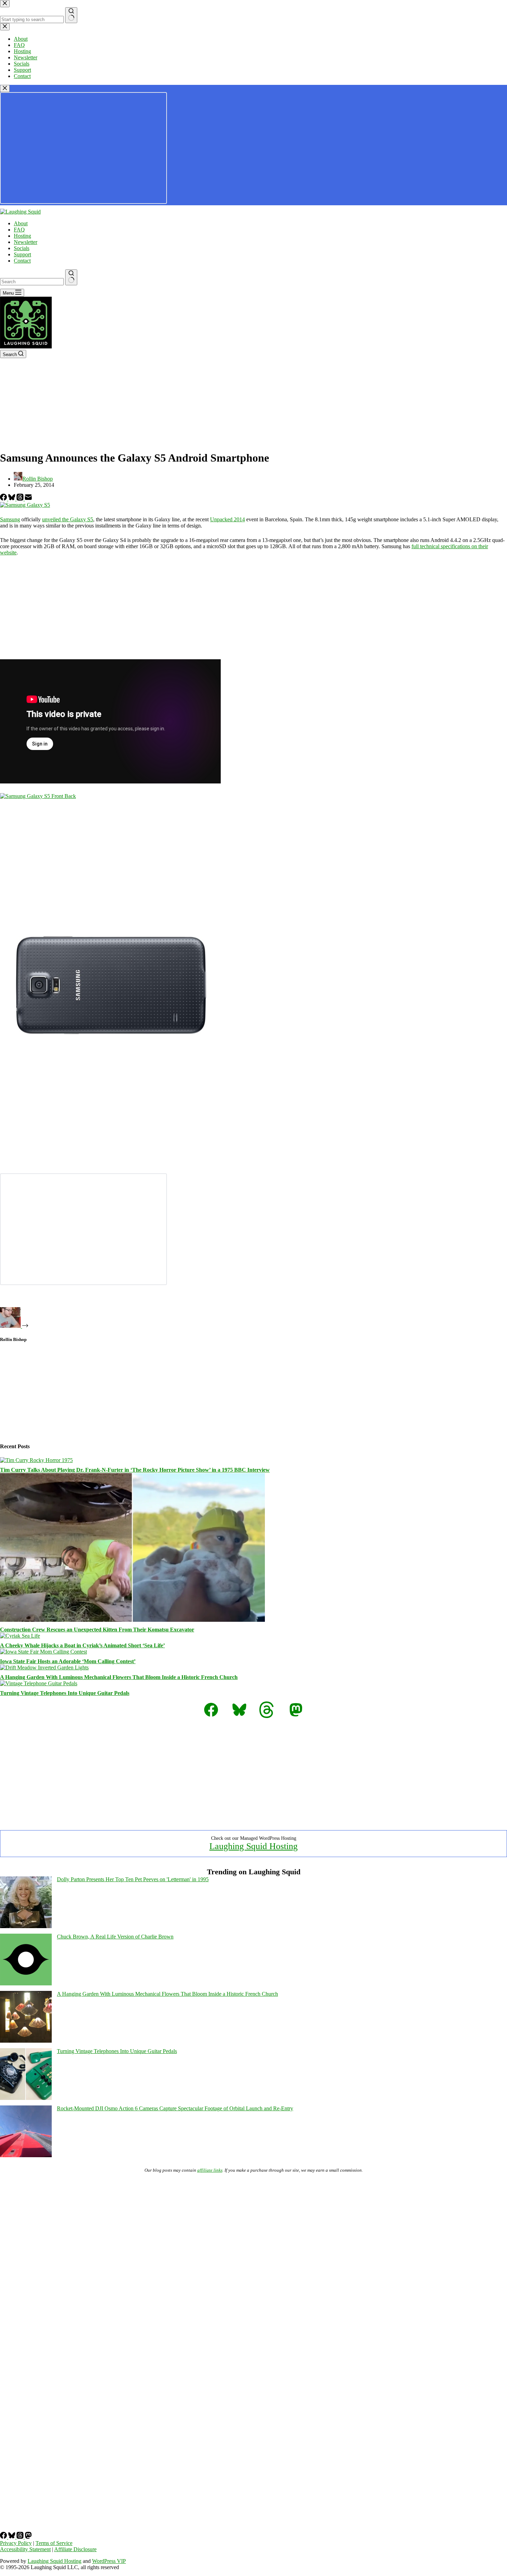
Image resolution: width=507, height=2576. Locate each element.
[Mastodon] (28, 2537)
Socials (22, 248)
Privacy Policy (16, 2543)
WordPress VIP (109, 2561)
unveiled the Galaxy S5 (68, 519)
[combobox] (32, 282)
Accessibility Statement (25, 2549)
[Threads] (21, 499)
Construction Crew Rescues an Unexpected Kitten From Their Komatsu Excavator (97, 1630)
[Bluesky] (12, 499)
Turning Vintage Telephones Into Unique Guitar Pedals (65, 1693)
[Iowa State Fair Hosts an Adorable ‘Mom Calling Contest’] (43, 1652)
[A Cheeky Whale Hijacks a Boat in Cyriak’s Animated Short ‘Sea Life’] (20, 1636)
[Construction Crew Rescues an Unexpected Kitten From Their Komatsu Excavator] (132, 1620)
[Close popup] (5, 88)
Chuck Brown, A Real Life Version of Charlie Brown (115, 1937)
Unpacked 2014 (227, 519)
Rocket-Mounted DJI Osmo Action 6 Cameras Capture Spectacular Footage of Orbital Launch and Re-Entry (175, 2108)
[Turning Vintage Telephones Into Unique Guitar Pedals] (39, 1683)
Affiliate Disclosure (75, 2549)
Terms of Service (54, 2543)
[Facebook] (4, 499)
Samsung (10, 519)
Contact (22, 261)
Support (22, 254)
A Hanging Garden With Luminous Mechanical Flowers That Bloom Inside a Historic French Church (119, 1677)
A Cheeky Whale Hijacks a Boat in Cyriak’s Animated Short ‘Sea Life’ (82, 1645)
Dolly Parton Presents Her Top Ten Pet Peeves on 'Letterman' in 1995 (133, 1879)
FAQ (19, 230)
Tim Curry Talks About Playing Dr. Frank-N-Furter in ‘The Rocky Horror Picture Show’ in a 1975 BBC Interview (135, 1470)
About (21, 223)
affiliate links (210, 2170)
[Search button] (71, 277)
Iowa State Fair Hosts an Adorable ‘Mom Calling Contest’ (68, 1661)
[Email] (28, 499)
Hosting (22, 236)
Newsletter (26, 242)
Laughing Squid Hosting (254, 1846)
